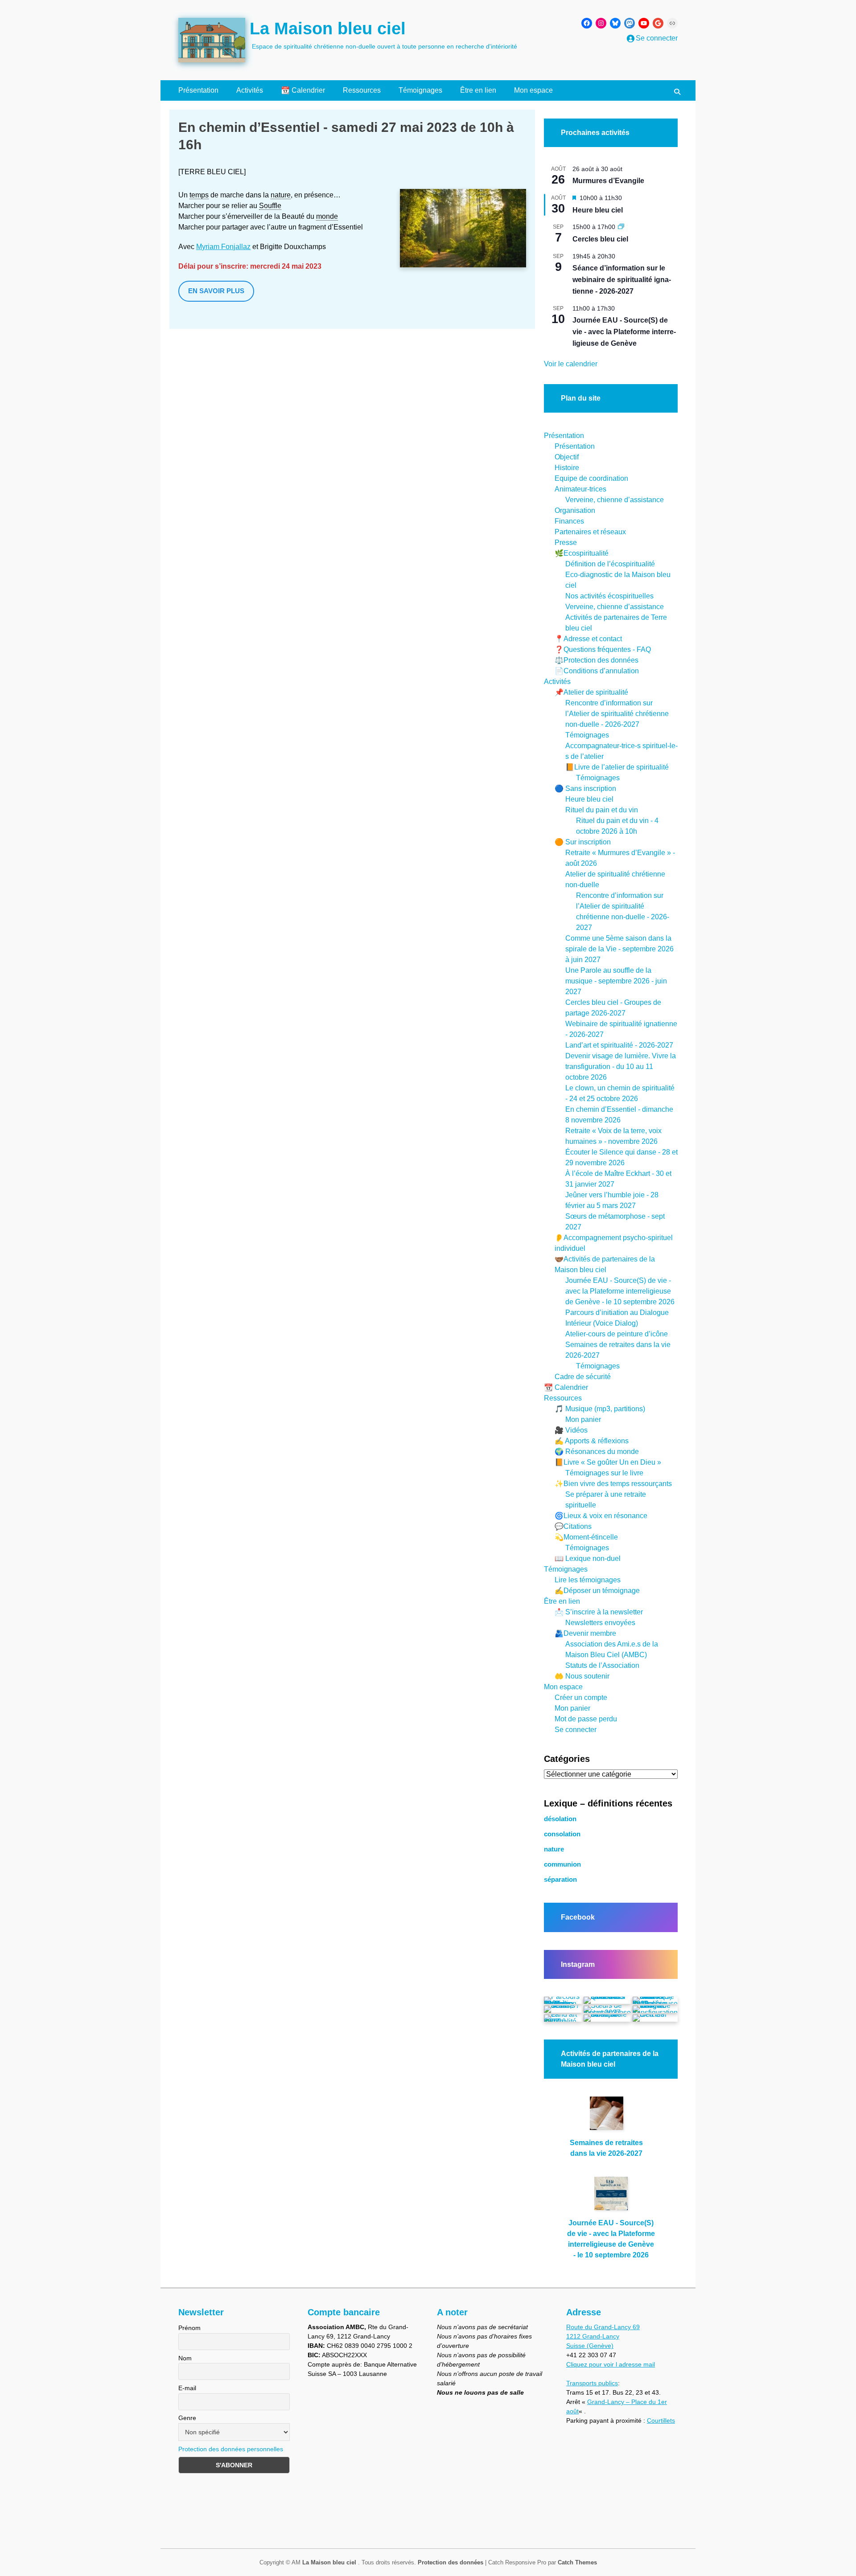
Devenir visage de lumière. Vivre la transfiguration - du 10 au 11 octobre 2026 (621, 1067)
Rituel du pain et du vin (602, 810)
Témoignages (420, 90)
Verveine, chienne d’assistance (615, 500)
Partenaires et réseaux (590, 532)
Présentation (198, 90)
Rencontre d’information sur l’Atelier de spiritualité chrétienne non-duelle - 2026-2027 (617, 714)
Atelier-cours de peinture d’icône (617, 1334)
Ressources (362, 90)
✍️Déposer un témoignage (597, 1591)
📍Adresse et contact (588, 639)
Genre (187, 2418)
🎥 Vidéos (571, 1430)
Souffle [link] (270, 206)
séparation (560, 1880)
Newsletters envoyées (600, 1623)
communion (562, 1864)
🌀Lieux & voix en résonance (601, 1516)
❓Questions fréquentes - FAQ (603, 649)
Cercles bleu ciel (600, 239)
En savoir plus (216, 291)
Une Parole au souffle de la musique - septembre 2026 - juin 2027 (616, 981)
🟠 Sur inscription (583, 842)
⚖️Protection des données (597, 660)
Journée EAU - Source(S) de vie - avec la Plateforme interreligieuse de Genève (624, 332)
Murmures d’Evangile (608, 181)
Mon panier (583, 1419)
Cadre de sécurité (583, 1377)
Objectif (567, 457)
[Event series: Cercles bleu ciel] (621, 227)
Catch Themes (577, 2562)
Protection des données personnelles (231, 2449)
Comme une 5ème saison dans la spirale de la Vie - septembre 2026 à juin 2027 (619, 949)
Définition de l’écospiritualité (610, 564)
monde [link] (327, 216)
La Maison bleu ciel (328, 29)
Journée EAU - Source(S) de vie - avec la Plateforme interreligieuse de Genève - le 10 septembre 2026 (620, 1291)
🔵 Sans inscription (585, 788)
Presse (566, 543)
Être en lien (478, 90)
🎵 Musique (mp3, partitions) (600, 1409)
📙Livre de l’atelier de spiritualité (617, 767)
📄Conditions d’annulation (597, 671)
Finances (569, 521)
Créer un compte (581, 1698)
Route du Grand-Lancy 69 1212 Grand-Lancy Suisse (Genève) (603, 2336)
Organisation (575, 510)
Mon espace (533, 90)
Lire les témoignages (588, 1580)
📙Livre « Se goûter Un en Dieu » (608, 1462)
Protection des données (451, 2562)
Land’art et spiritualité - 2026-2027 (619, 1045)
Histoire (567, 468)
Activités (250, 90)
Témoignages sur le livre (604, 1473)
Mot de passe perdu (586, 1719)
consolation (562, 1834)
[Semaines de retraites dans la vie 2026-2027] (607, 2117)
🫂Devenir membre (585, 1633)
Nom (185, 2358)
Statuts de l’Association (602, 1665)
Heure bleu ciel (598, 210)
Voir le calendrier (571, 364)
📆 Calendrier (303, 90)
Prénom (189, 2328)
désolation (560, 1819)
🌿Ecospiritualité (582, 553)
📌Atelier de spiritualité (591, 692)
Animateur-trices (580, 489)
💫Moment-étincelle (586, 1537)
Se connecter (576, 1730)
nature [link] (281, 195)
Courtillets (661, 2420)
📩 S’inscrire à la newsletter (599, 1612)
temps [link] (199, 195)
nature (554, 1849)
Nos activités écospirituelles (609, 596)
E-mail (187, 2388)
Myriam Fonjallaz (223, 247)
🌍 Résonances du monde (597, 1452)
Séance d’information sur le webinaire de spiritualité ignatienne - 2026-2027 (622, 280)
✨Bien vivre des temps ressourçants (613, 1484)
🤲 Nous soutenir (582, 1676)
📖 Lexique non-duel (588, 1558)
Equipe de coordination (591, 478)
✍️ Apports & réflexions (592, 1441)
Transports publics (592, 2383)
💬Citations (573, 1526)
